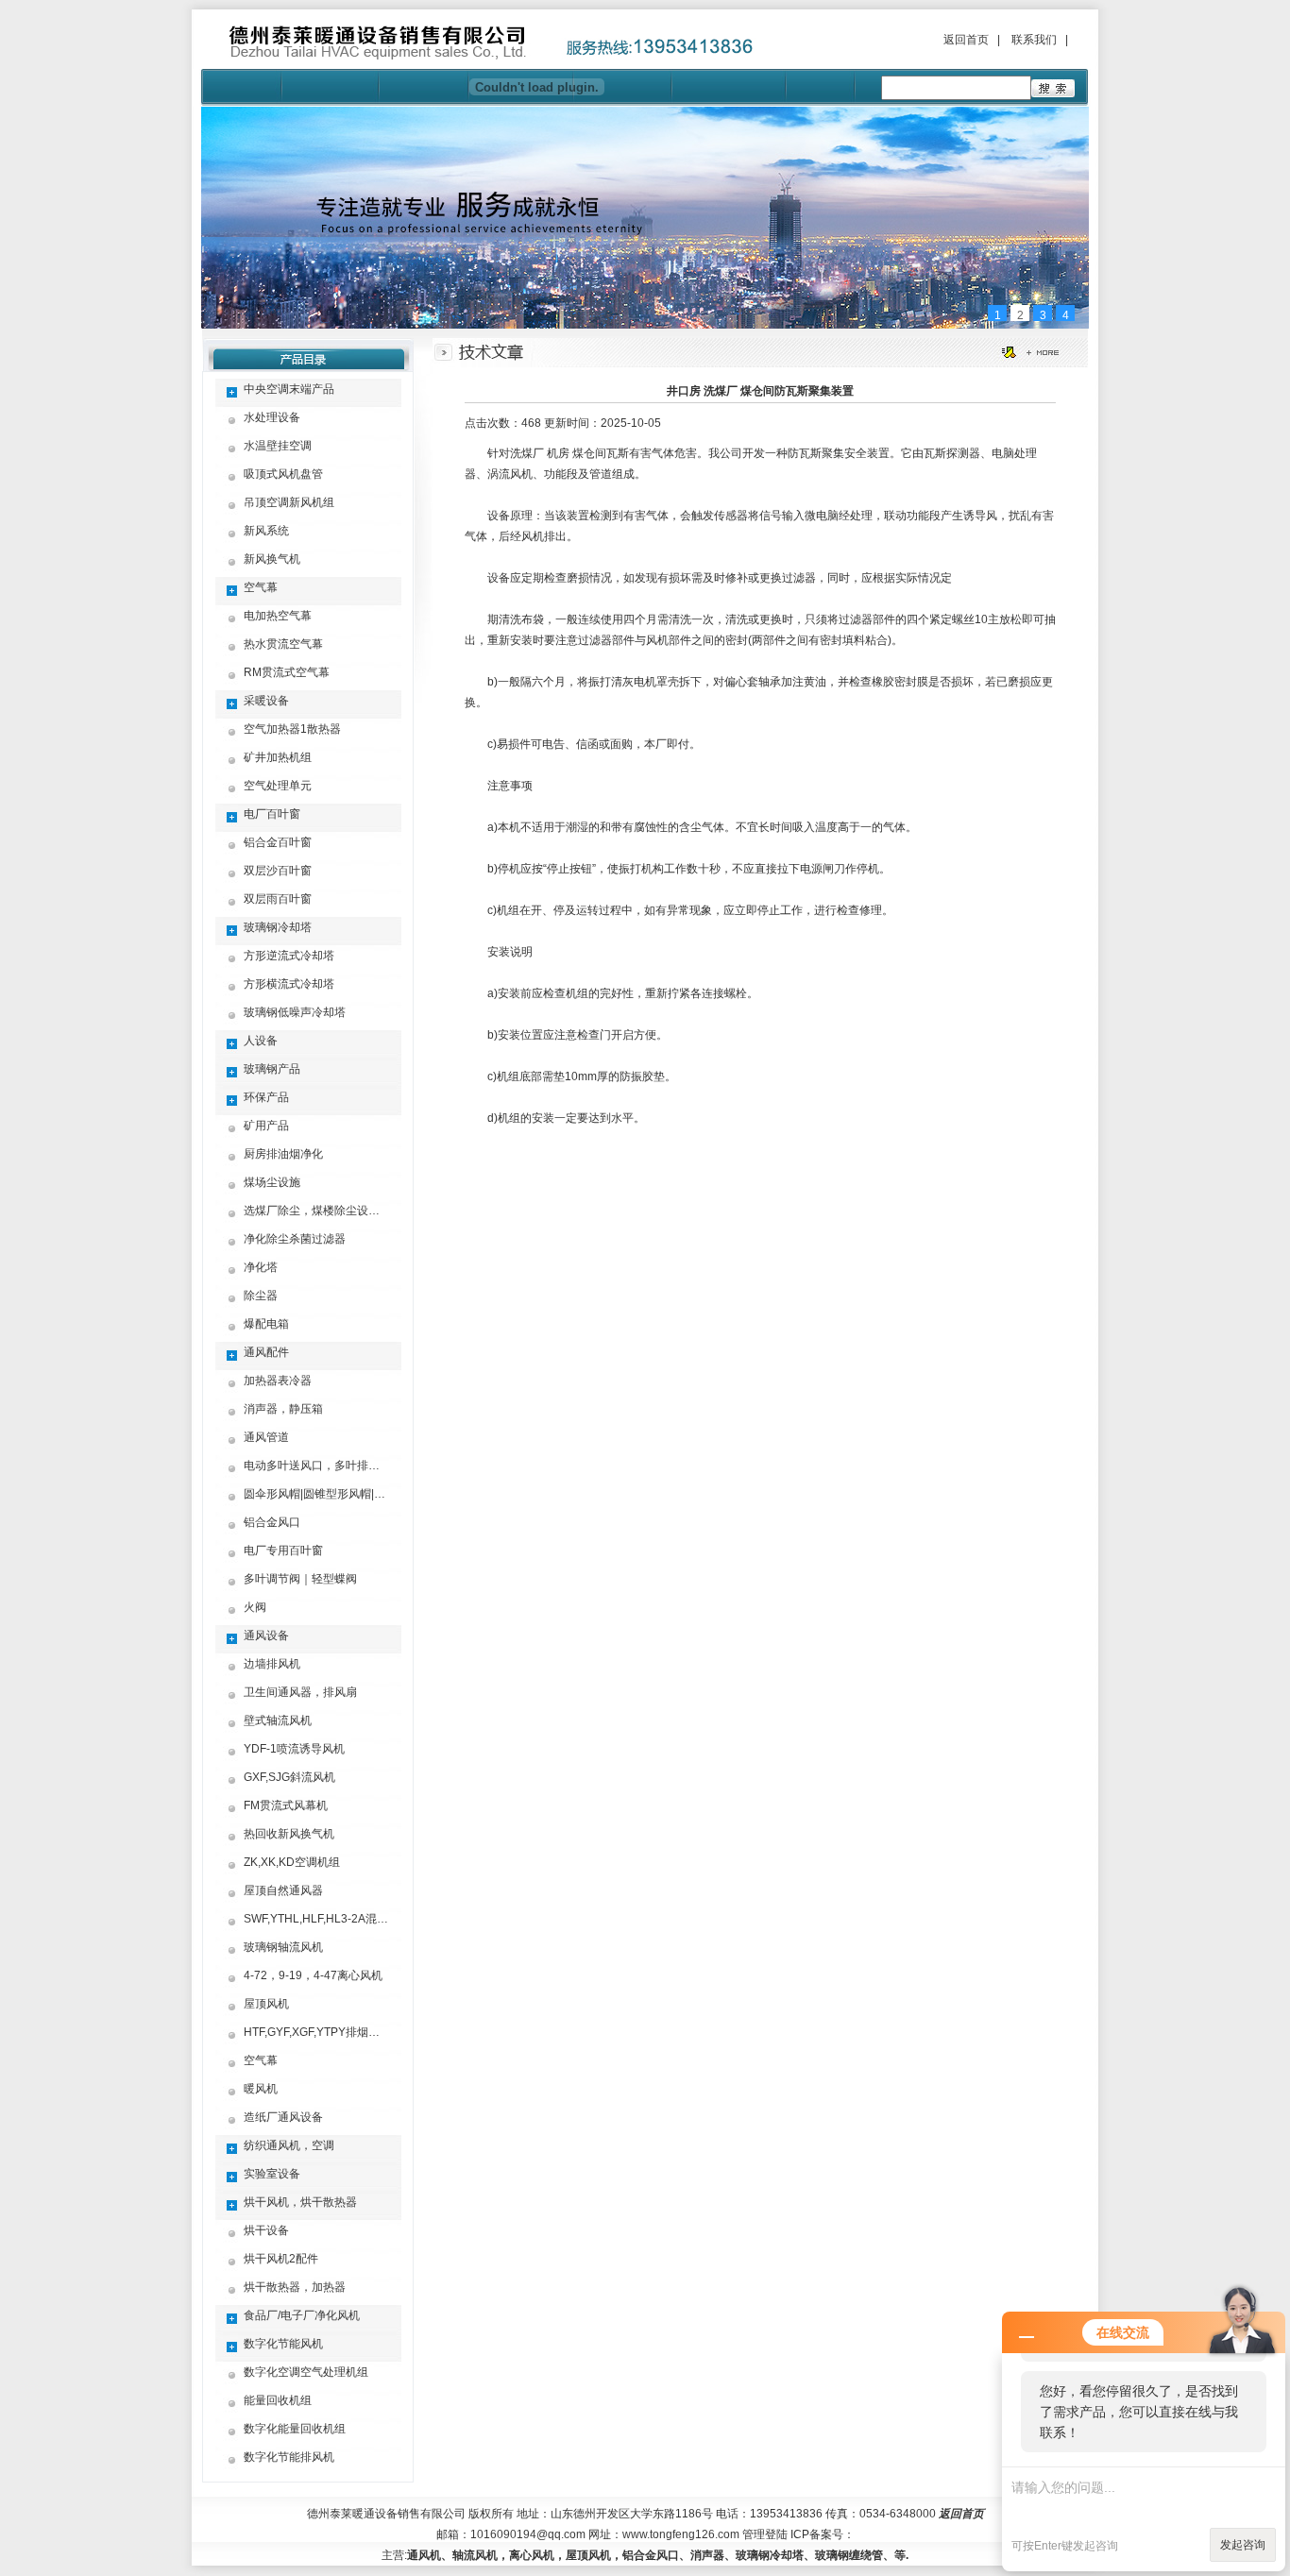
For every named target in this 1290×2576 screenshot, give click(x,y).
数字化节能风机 (283, 2344)
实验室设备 (272, 2174)
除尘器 (261, 1296)
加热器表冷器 (278, 1381)
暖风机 (261, 2089)
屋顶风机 (266, 2004)
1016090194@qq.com (528, 2534)
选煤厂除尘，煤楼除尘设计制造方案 (334, 1211)
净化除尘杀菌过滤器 (295, 1239)
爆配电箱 (266, 1324)
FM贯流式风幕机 (286, 1805)
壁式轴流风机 (278, 1720)
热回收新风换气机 (289, 1834)
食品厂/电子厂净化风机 (302, 2315)
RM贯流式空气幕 (287, 672)
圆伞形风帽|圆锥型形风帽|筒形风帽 (331, 1494)
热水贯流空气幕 (283, 644)
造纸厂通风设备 (283, 2117)
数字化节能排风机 (289, 2457)
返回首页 (966, 40)
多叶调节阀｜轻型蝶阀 (300, 1579)
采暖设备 (266, 701)
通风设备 (266, 1635)
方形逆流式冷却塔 (289, 956)
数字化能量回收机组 (295, 2429)
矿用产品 (266, 1126)
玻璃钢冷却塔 (278, 927)
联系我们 (1034, 40)
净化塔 (261, 1267)
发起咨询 (1243, 2545)
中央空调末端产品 (289, 389)
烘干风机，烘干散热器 (300, 2202)
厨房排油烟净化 (283, 1154)
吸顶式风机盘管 (283, 474)
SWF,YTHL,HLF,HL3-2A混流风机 (327, 1919)
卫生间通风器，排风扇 (300, 1692)
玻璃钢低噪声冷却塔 (295, 1012)
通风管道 (266, 1437)
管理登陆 (765, 2534)
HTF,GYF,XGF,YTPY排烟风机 (317, 2032)
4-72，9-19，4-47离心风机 (313, 1975)
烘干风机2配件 (281, 2259)
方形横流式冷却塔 (289, 984)
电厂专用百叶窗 (283, 1551)
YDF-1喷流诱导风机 (294, 1749)
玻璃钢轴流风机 (283, 1947)
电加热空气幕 (278, 616)
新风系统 (266, 531)
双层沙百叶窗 (278, 871)
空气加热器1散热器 (292, 729)
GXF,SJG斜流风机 (289, 1777)
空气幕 (261, 587)
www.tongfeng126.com (681, 2534)
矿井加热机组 (278, 757)
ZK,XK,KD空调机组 (292, 1862)
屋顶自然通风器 (283, 1890)
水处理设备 (272, 417)
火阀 (255, 1607)
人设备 (261, 1041)
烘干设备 (266, 2230)
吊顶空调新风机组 (289, 502)
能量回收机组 (278, 2400)
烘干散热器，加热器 (295, 2287)
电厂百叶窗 (272, 814)
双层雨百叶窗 (278, 899)
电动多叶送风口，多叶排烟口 (317, 1466)
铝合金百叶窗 (278, 842)
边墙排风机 (272, 1664)
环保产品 (266, 1097)
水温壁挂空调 (278, 446)
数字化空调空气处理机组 (306, 2372)
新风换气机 (272, 559)
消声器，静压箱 (283, 1409)
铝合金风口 (272, 1522)
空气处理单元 (278, 786)
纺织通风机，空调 (289, 2145)
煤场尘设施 (272, 1182)
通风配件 (266, 1352)
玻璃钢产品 (272, 1069)
